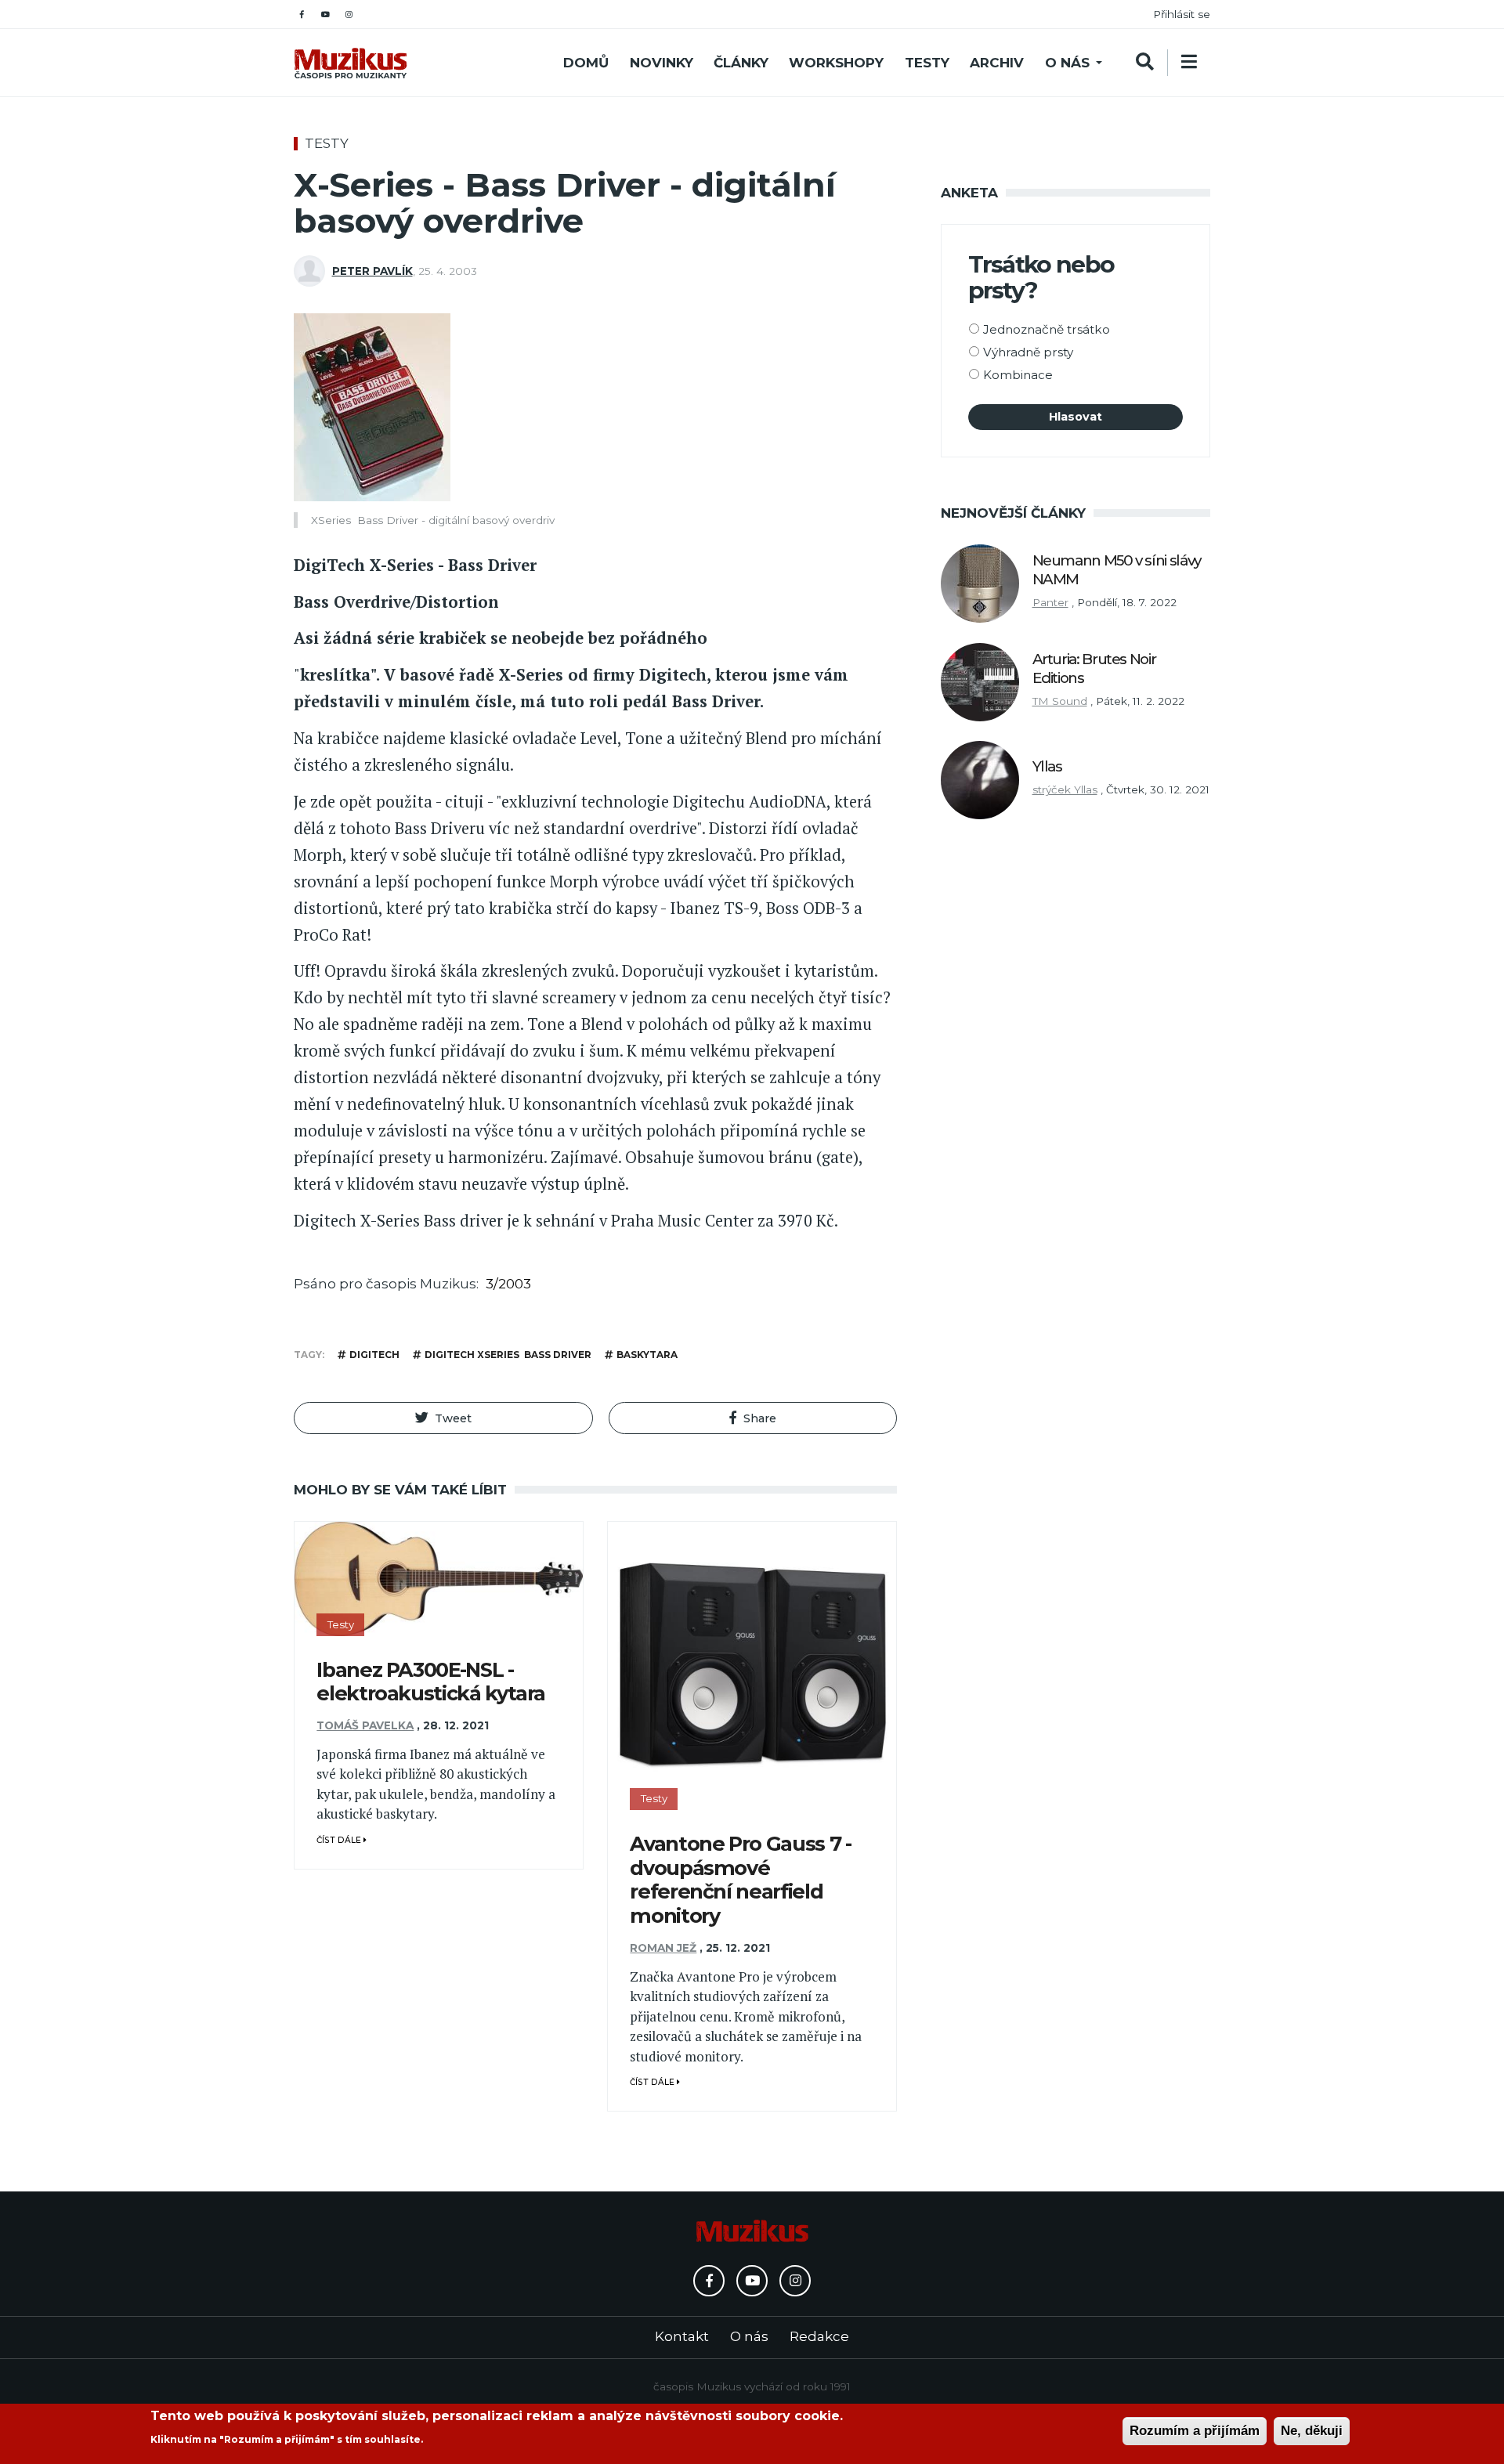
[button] (443, 1418)
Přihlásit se (1182, 14)
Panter (1050, 602)
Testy (927, 63)
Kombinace (1018, 375)
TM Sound (1060, 701)
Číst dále (340, 1840)
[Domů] (351, 63)
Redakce (819, 2336)
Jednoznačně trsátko (1047, 329)
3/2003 (508, 1284)
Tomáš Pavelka (365, 1725)
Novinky (662, 63)
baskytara (647, 1355)
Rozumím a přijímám (1195, 2431)
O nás (1067, 63)
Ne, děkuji (1312, 2431)
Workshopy (836, 63)
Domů (586, 63)
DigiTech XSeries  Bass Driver (508, 1355)
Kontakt (682, 2336)
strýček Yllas (1065, 789)
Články (741, 63)
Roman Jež (663, 1948)
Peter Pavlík (372, 271)
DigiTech (374, 1355)
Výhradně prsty (1028, 352)
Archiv (997, 63)
